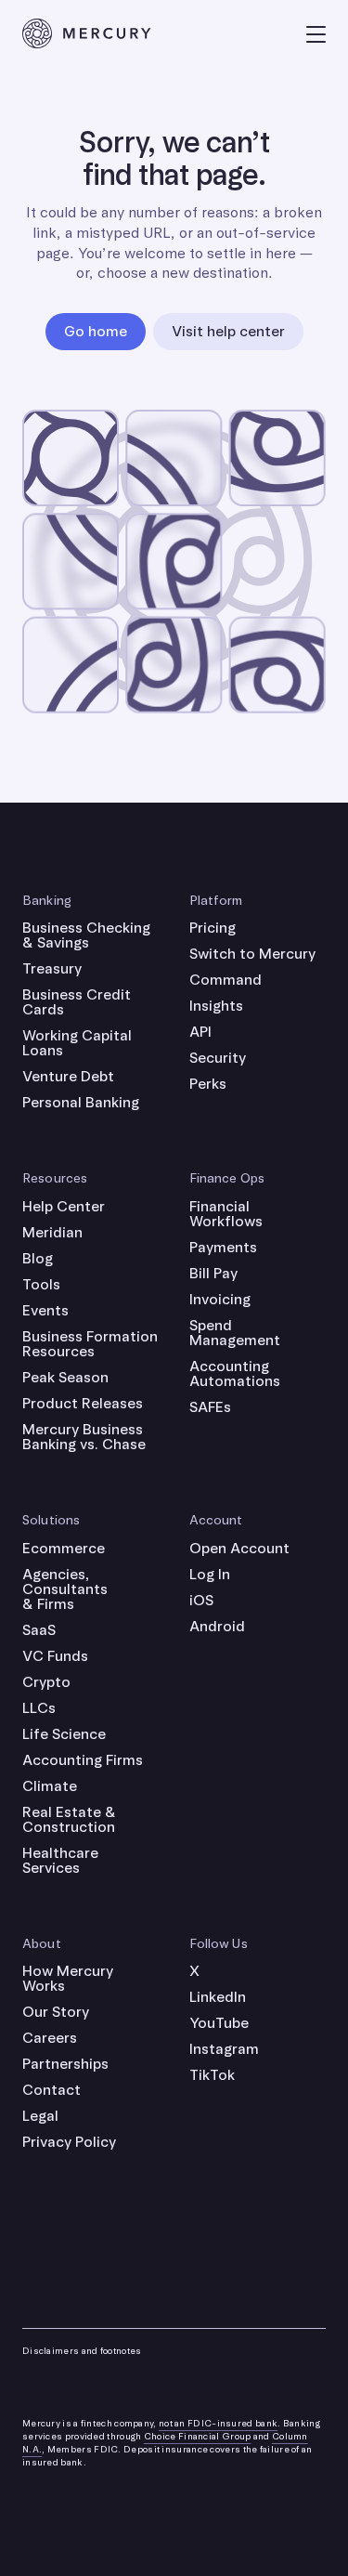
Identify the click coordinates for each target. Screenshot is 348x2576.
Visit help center (228, 331)
